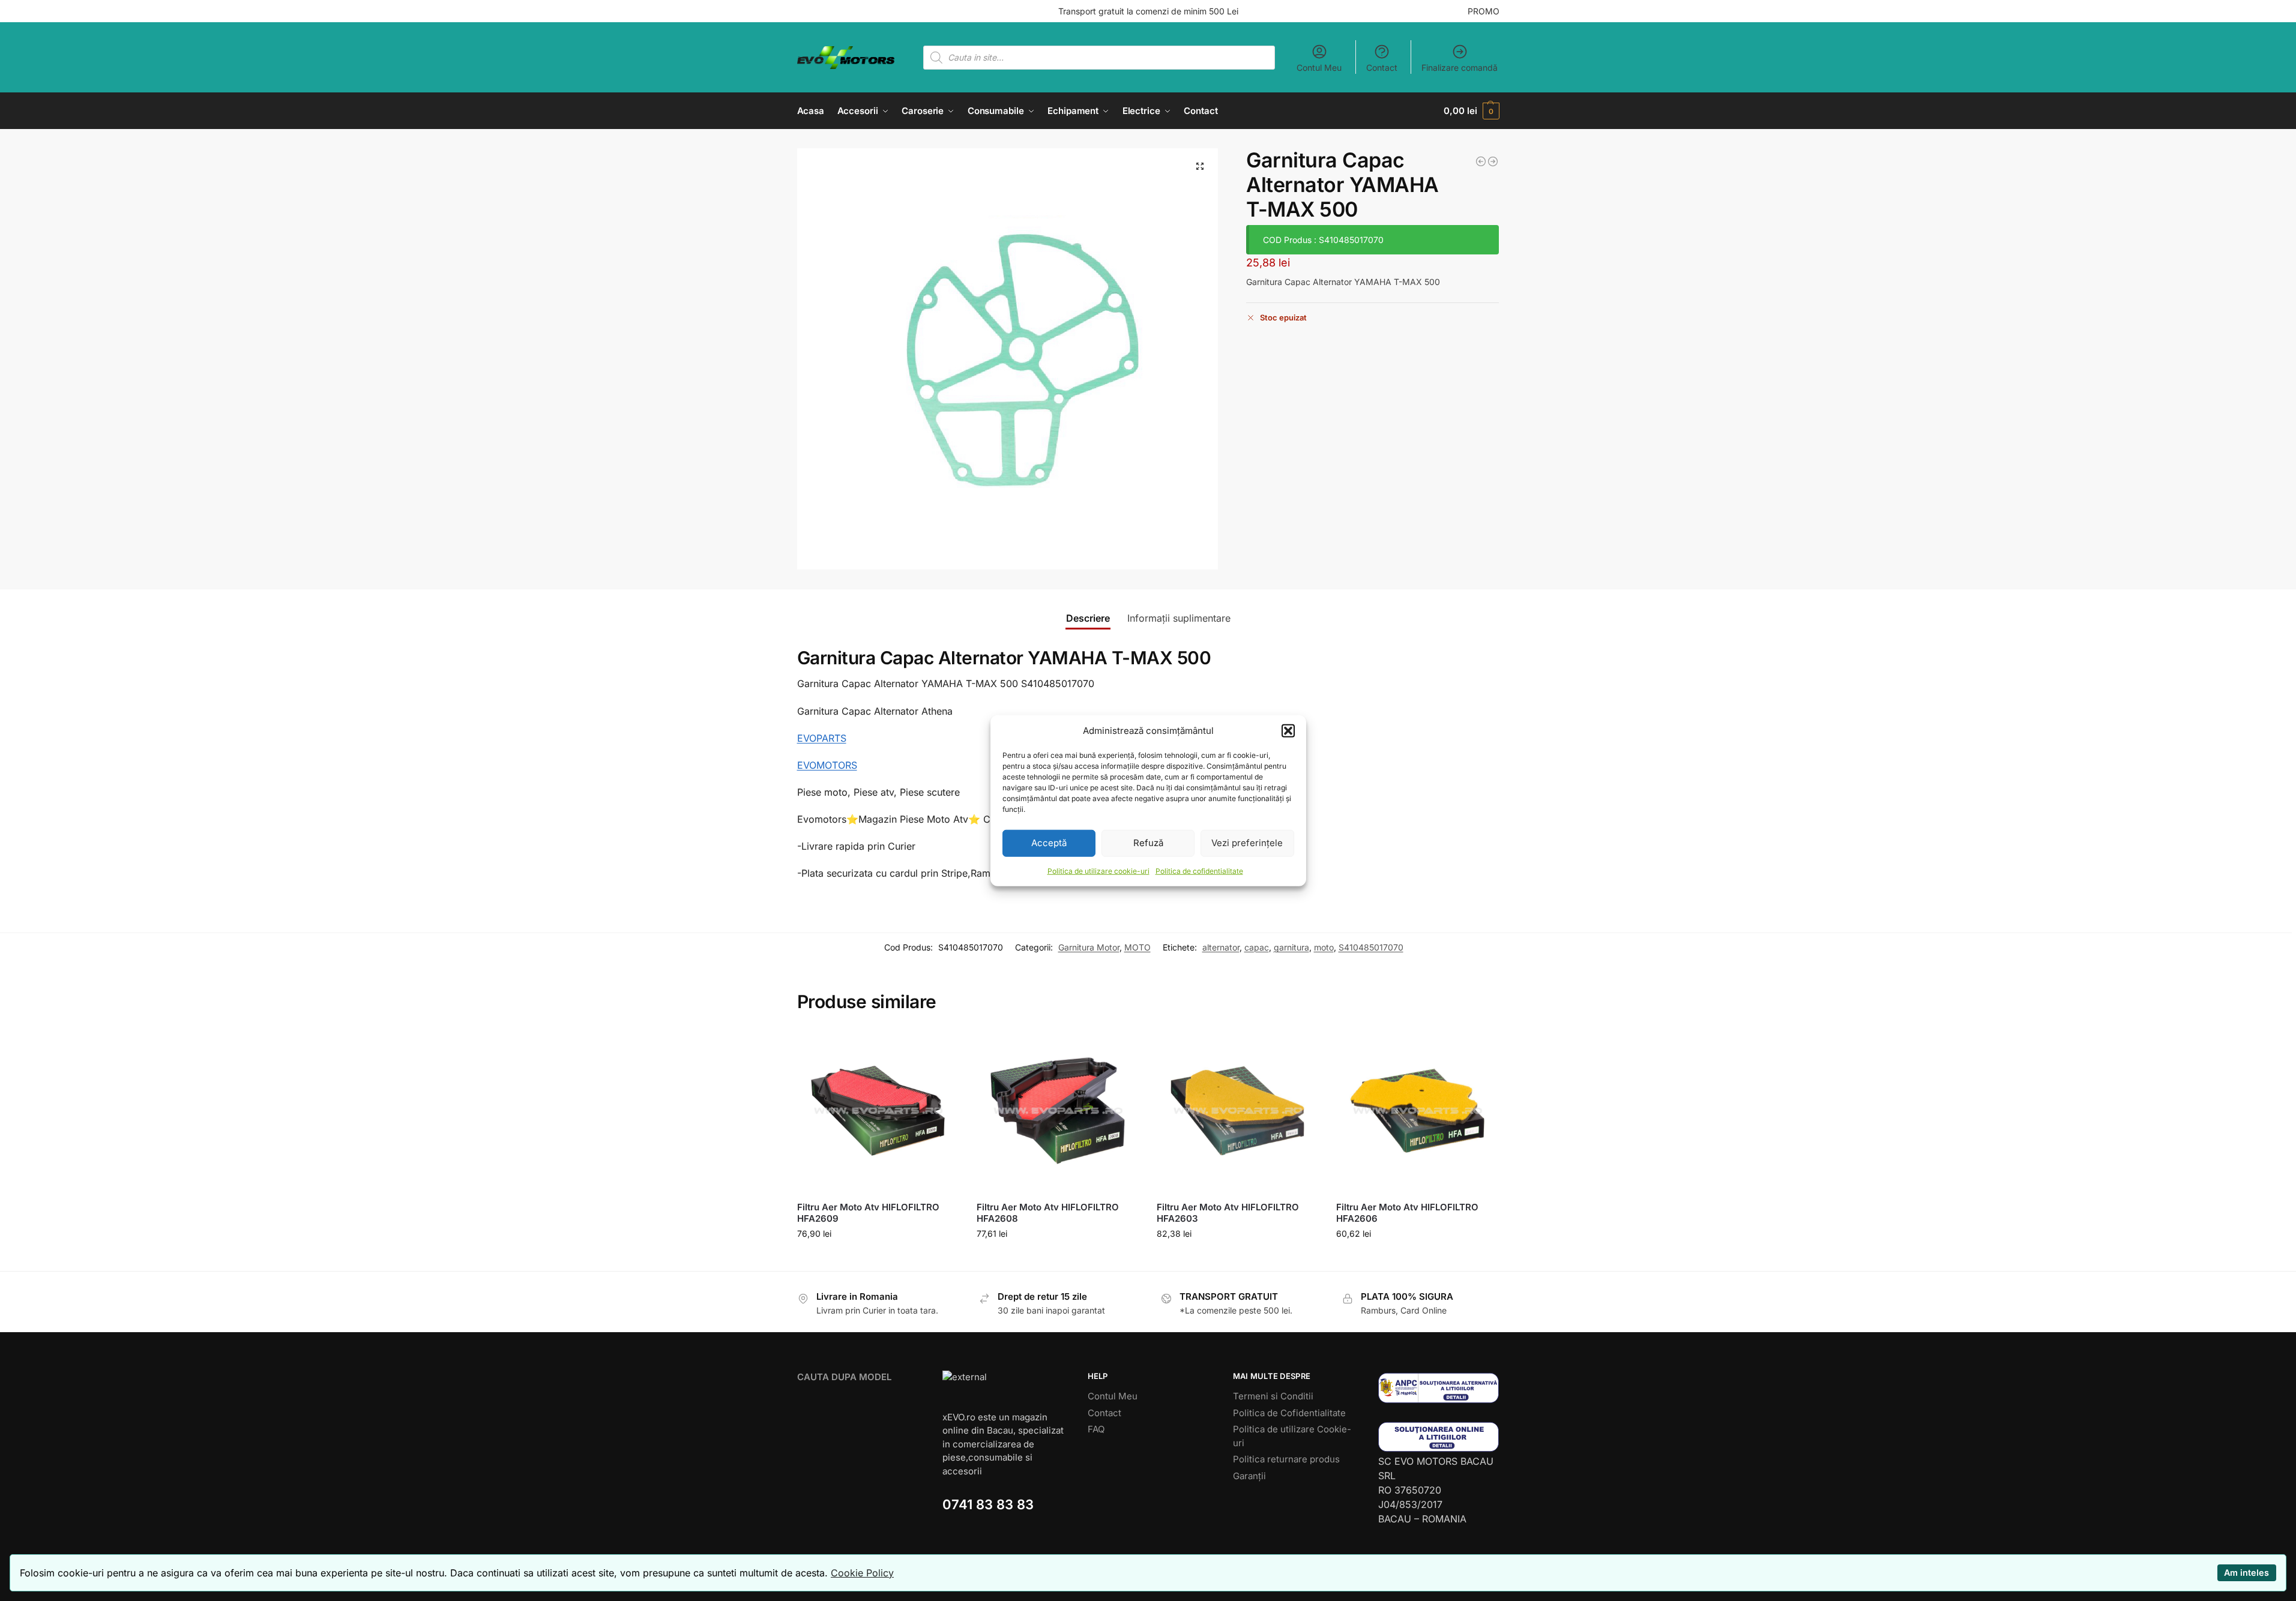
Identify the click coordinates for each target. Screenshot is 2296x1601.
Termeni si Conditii (1273, 1396)
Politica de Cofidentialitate (1289, 1413)
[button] (1288, 731)
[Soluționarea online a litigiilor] (1439, 1437)
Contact (1382, 68)
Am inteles (2246, 1572)
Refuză (1148, 843)
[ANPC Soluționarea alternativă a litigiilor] (1439, 1388)
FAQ (1096, 1429)
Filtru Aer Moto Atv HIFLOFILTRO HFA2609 (868, 1213)
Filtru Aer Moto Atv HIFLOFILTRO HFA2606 (1407, 1213)
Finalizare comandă (1460, 68)
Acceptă (1049, 843)
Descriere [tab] (1088, 618)
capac (1257, 947)
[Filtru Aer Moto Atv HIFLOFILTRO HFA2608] (1058, 1111)
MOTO (1137, 947)
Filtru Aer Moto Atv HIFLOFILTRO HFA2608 (1048, 1213)
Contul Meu (1319, 68)
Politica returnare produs (1286, 1459)
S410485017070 (1371, 947)
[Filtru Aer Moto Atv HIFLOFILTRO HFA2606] (1417, 1111)
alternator (1221, 947)
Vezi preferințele (1247, 843)
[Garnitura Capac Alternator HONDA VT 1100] (1493, 161)
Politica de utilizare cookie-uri (1098, 870)
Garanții (1249, 1476)
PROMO (1484, 11)
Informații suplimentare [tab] (1179, 618)
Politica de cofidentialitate (1199, 870)
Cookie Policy (862, 1573)
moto (1324, 947)
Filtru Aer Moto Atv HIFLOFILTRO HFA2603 (1228, 1213)
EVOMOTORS (827, 765)
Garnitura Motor (1089, 947)
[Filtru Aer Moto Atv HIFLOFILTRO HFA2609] (878, 1111)
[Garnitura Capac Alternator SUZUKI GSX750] (1481, 161)
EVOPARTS (822, 738)
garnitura (1291, 947)
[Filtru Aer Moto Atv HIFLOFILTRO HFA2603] (1238, 1111)
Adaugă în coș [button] (878, 1259)
